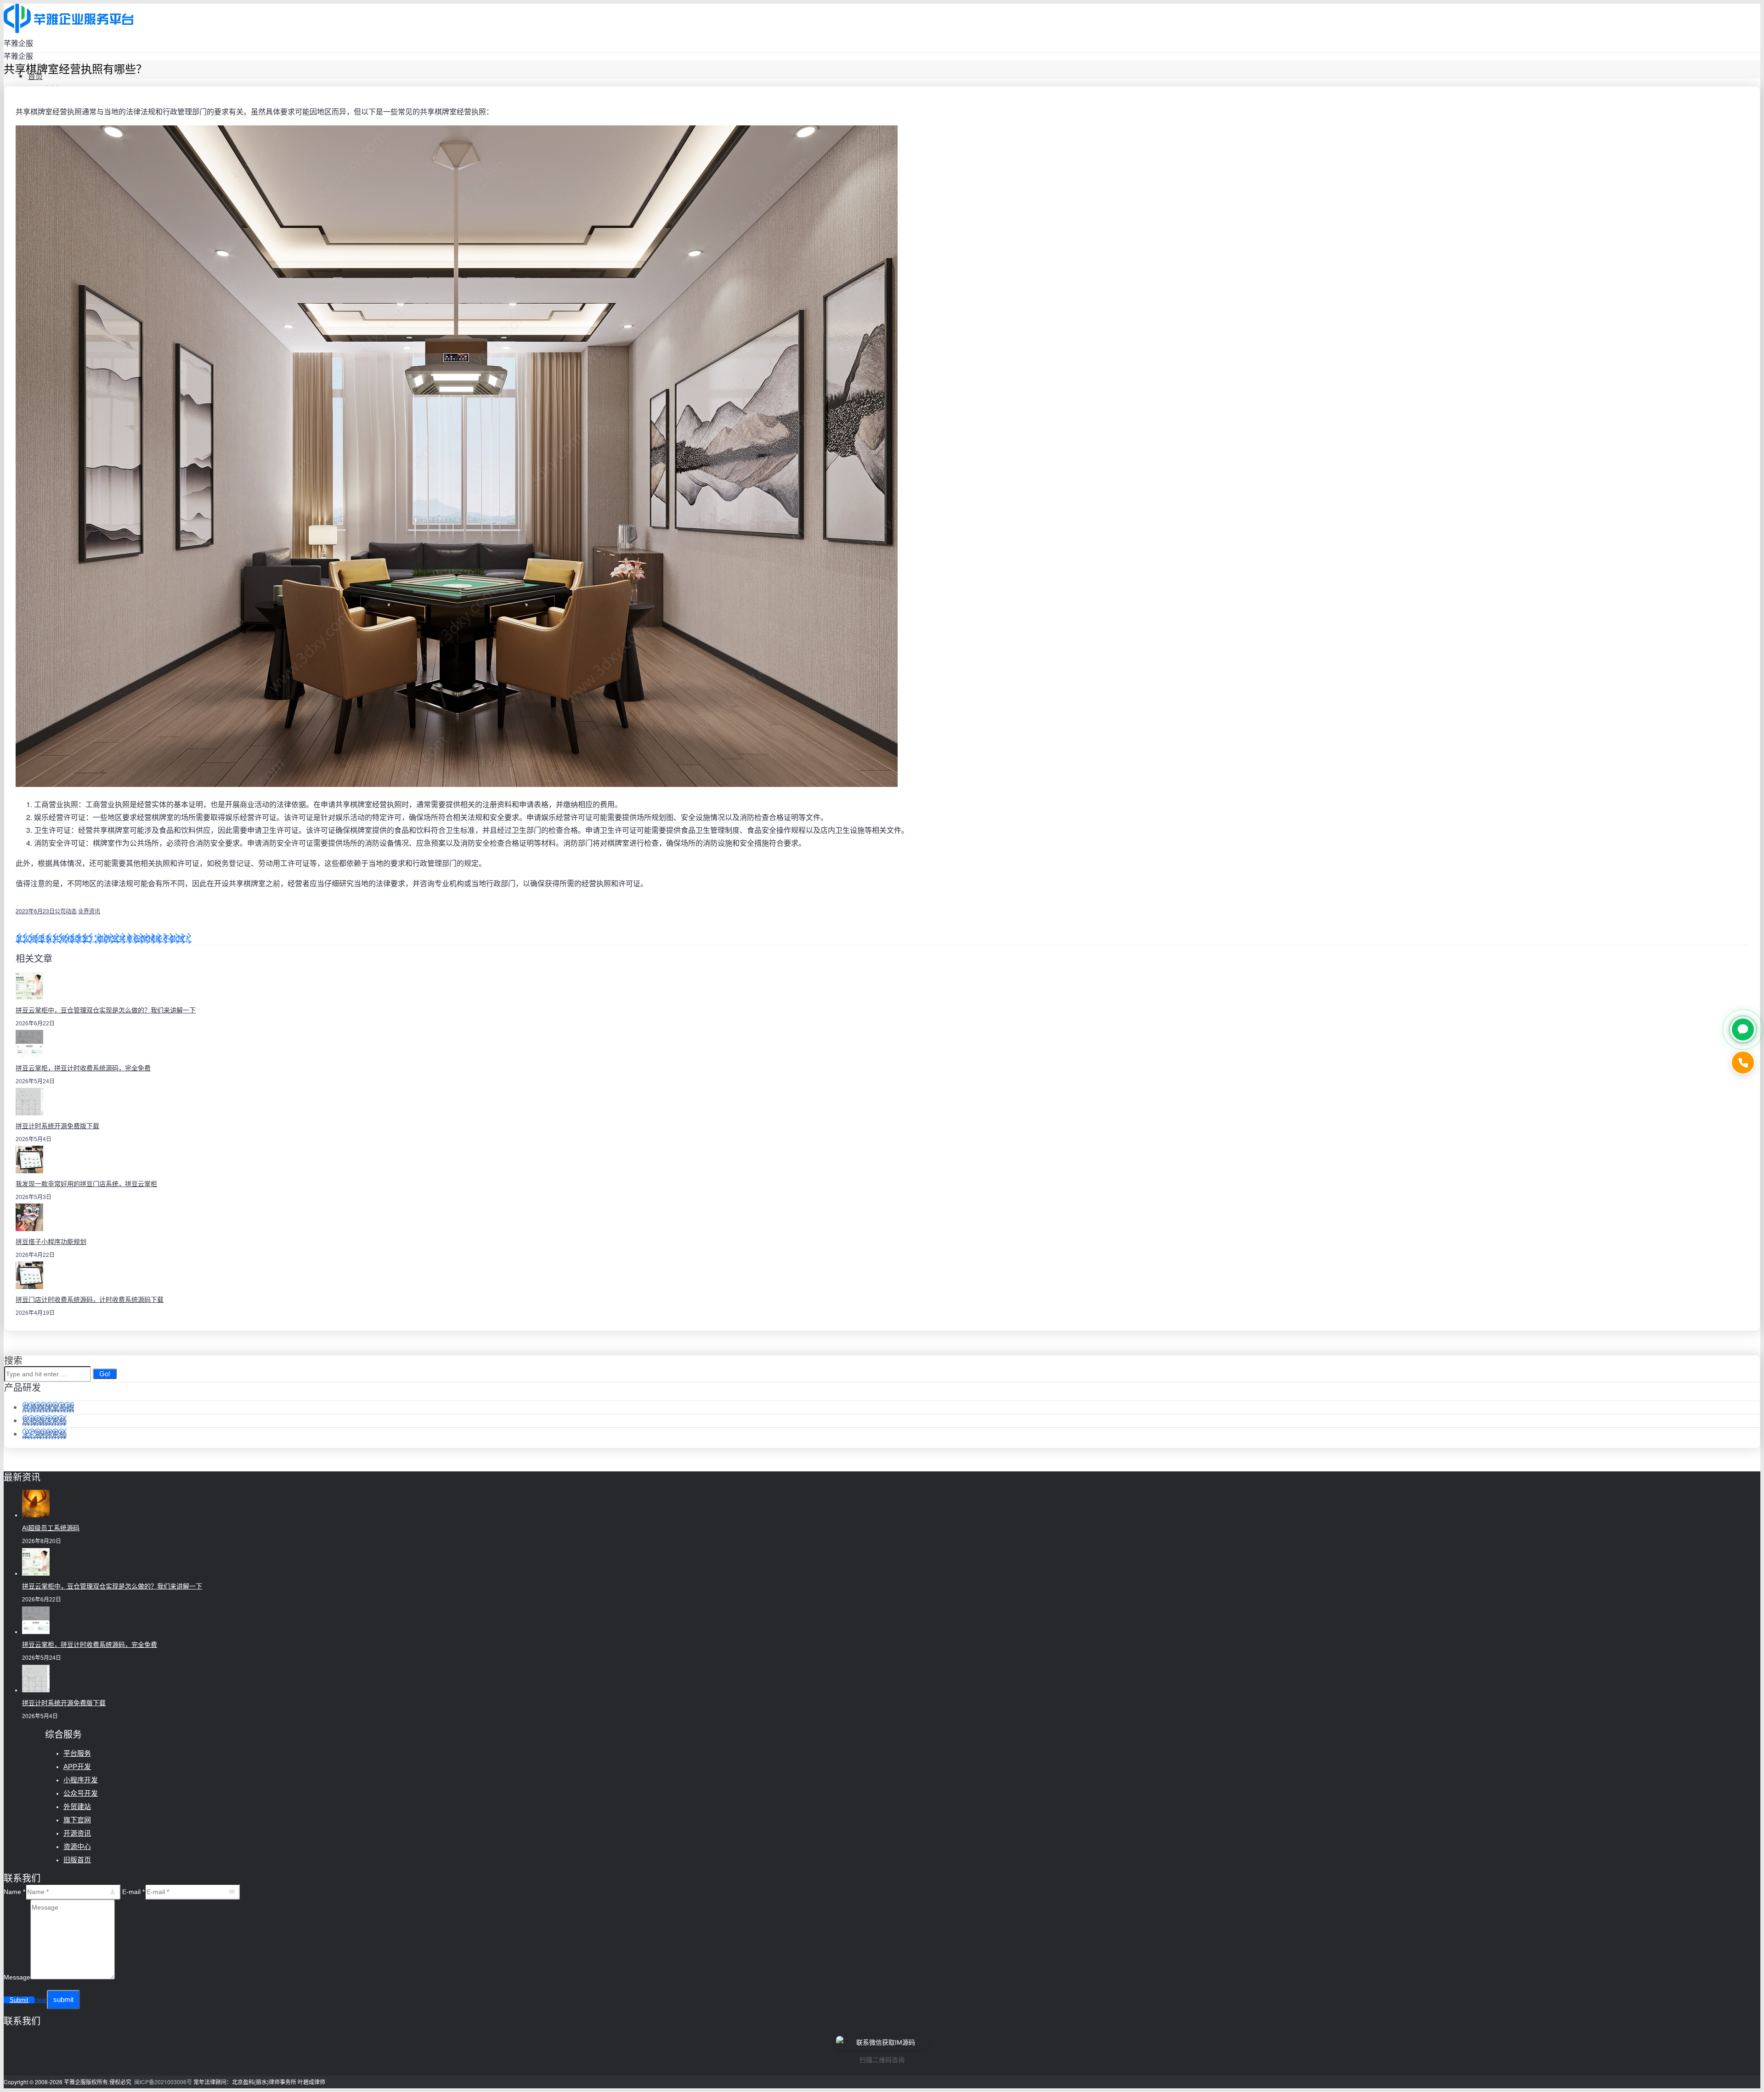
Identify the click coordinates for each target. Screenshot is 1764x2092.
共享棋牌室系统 (48, 1407)
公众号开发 (81, 1793)
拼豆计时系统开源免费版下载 (57, 1126)
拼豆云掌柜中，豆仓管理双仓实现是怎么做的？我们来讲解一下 (106, 1010)
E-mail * (133, 1892)
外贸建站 (77, 1806)
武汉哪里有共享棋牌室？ (56, 938)
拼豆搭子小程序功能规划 (51, 1242)
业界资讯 (89, 911)
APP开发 (77, 1767)
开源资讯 (77, 1833)
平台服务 (77, 1753)
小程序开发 (81, 1780)
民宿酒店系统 (45, 1421)
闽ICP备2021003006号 (163, 2082)
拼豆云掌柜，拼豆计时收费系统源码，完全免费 (83, 1068)
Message (17, 1977)
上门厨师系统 (45, 1434)
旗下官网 (77, 1820)
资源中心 (77, 1846)
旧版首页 (77, 1860)
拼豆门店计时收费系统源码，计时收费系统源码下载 (90, 1300)
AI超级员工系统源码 (51, 1528)
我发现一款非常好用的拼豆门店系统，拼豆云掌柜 (86, 1184)
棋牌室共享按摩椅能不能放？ (144, 938)
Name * (14, 1892)
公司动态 (66, 911)
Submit (19, 2000)
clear (41, 2000)
